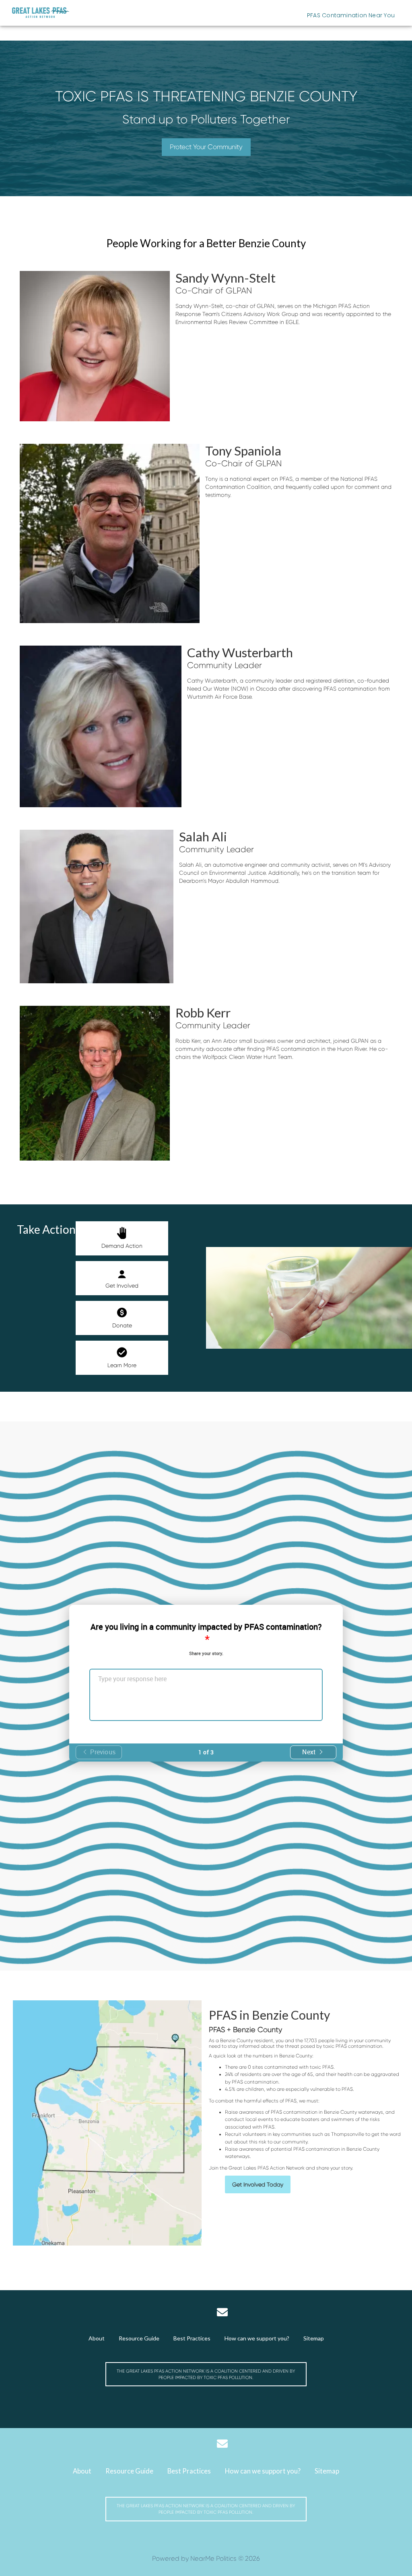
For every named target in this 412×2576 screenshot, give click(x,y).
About (97, 2338)
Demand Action (122, 1246)
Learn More (122, 1365)
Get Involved (122, 1286)
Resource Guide (139, 2338)
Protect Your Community (206, 147)
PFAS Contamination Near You (351, 15)
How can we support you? (257, 2338)
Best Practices (192, 2338)
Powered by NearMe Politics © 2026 (206, 2559)
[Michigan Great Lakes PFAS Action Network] (41, 13)
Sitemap (314, 2338)
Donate (122, 1325)
